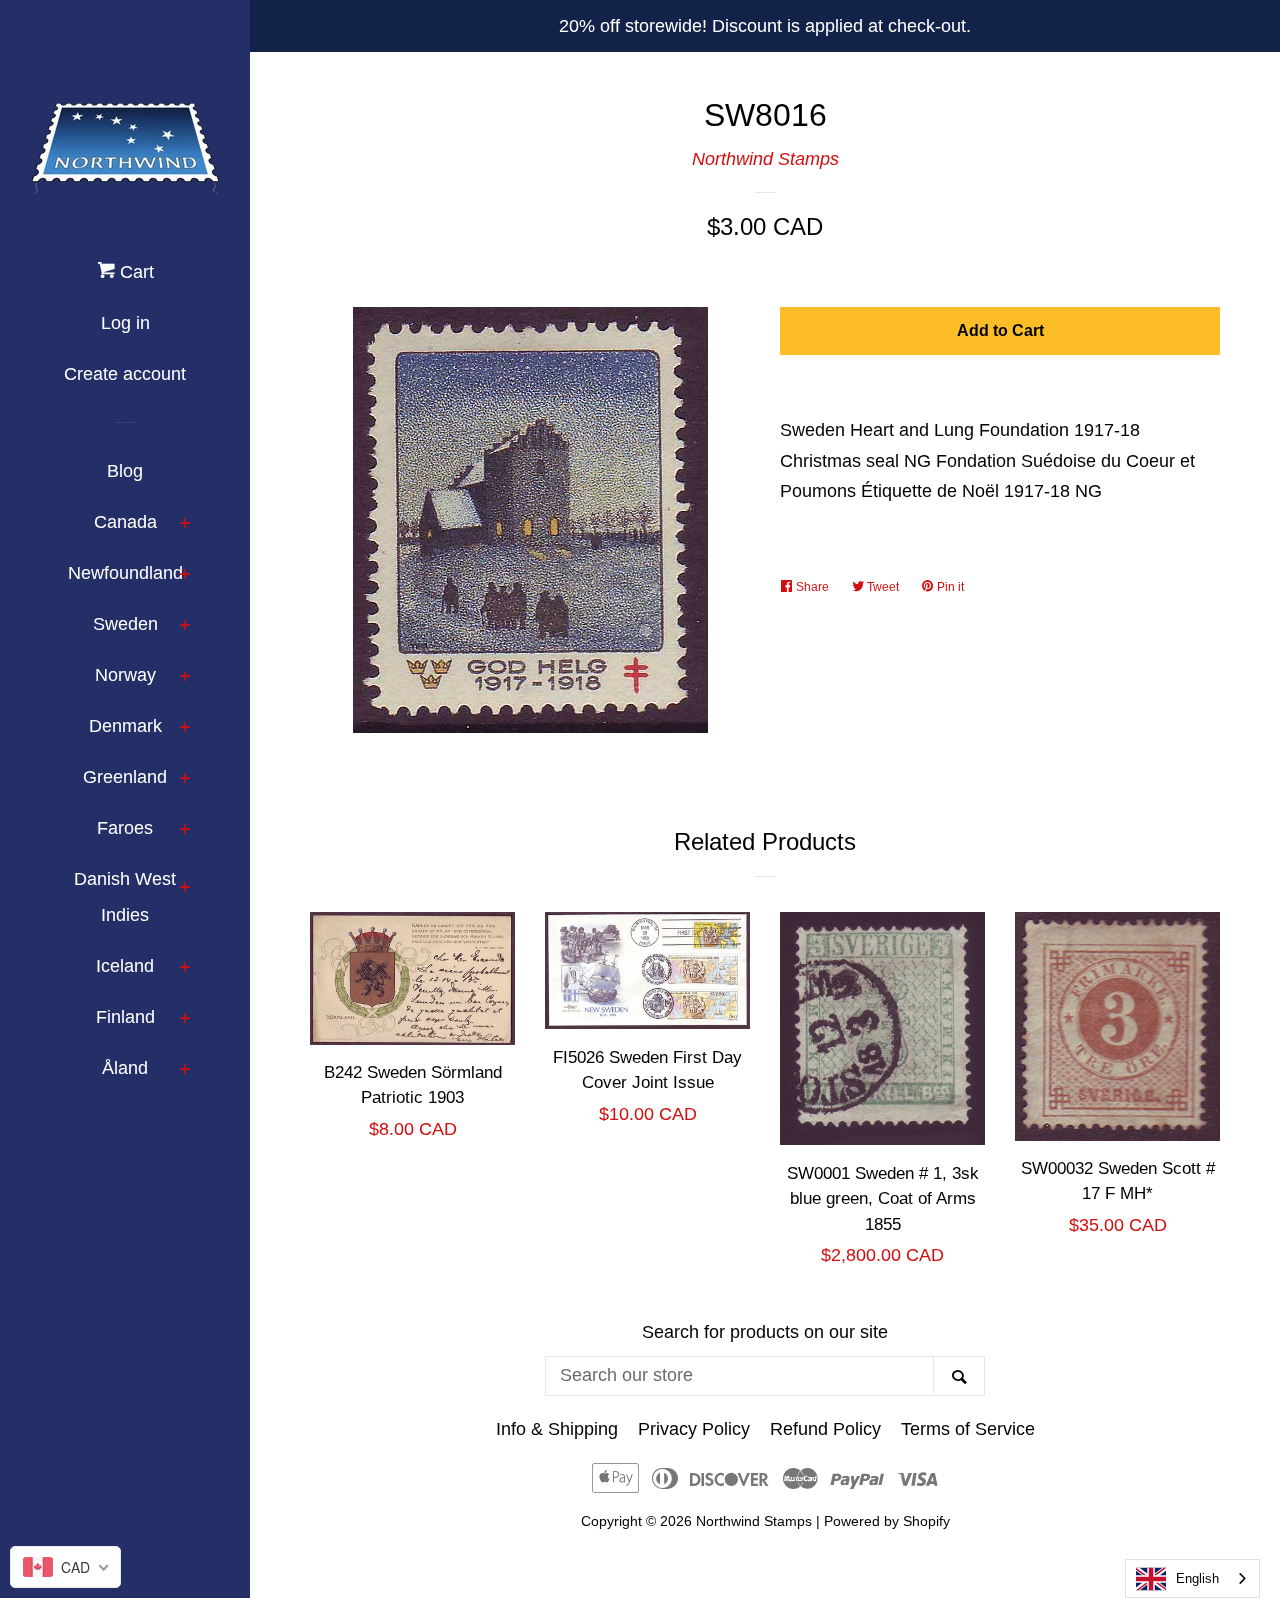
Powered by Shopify (887, 1521)
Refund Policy (825, 1429)
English (1197, 1578)
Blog (125, 471)
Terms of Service (968, 1429)
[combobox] (1192, 1578)
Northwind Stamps (765, 159)
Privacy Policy (694, 1429)
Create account (125, 374)
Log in (125, 323)
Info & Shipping (557, 1429)
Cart (134, 272)
